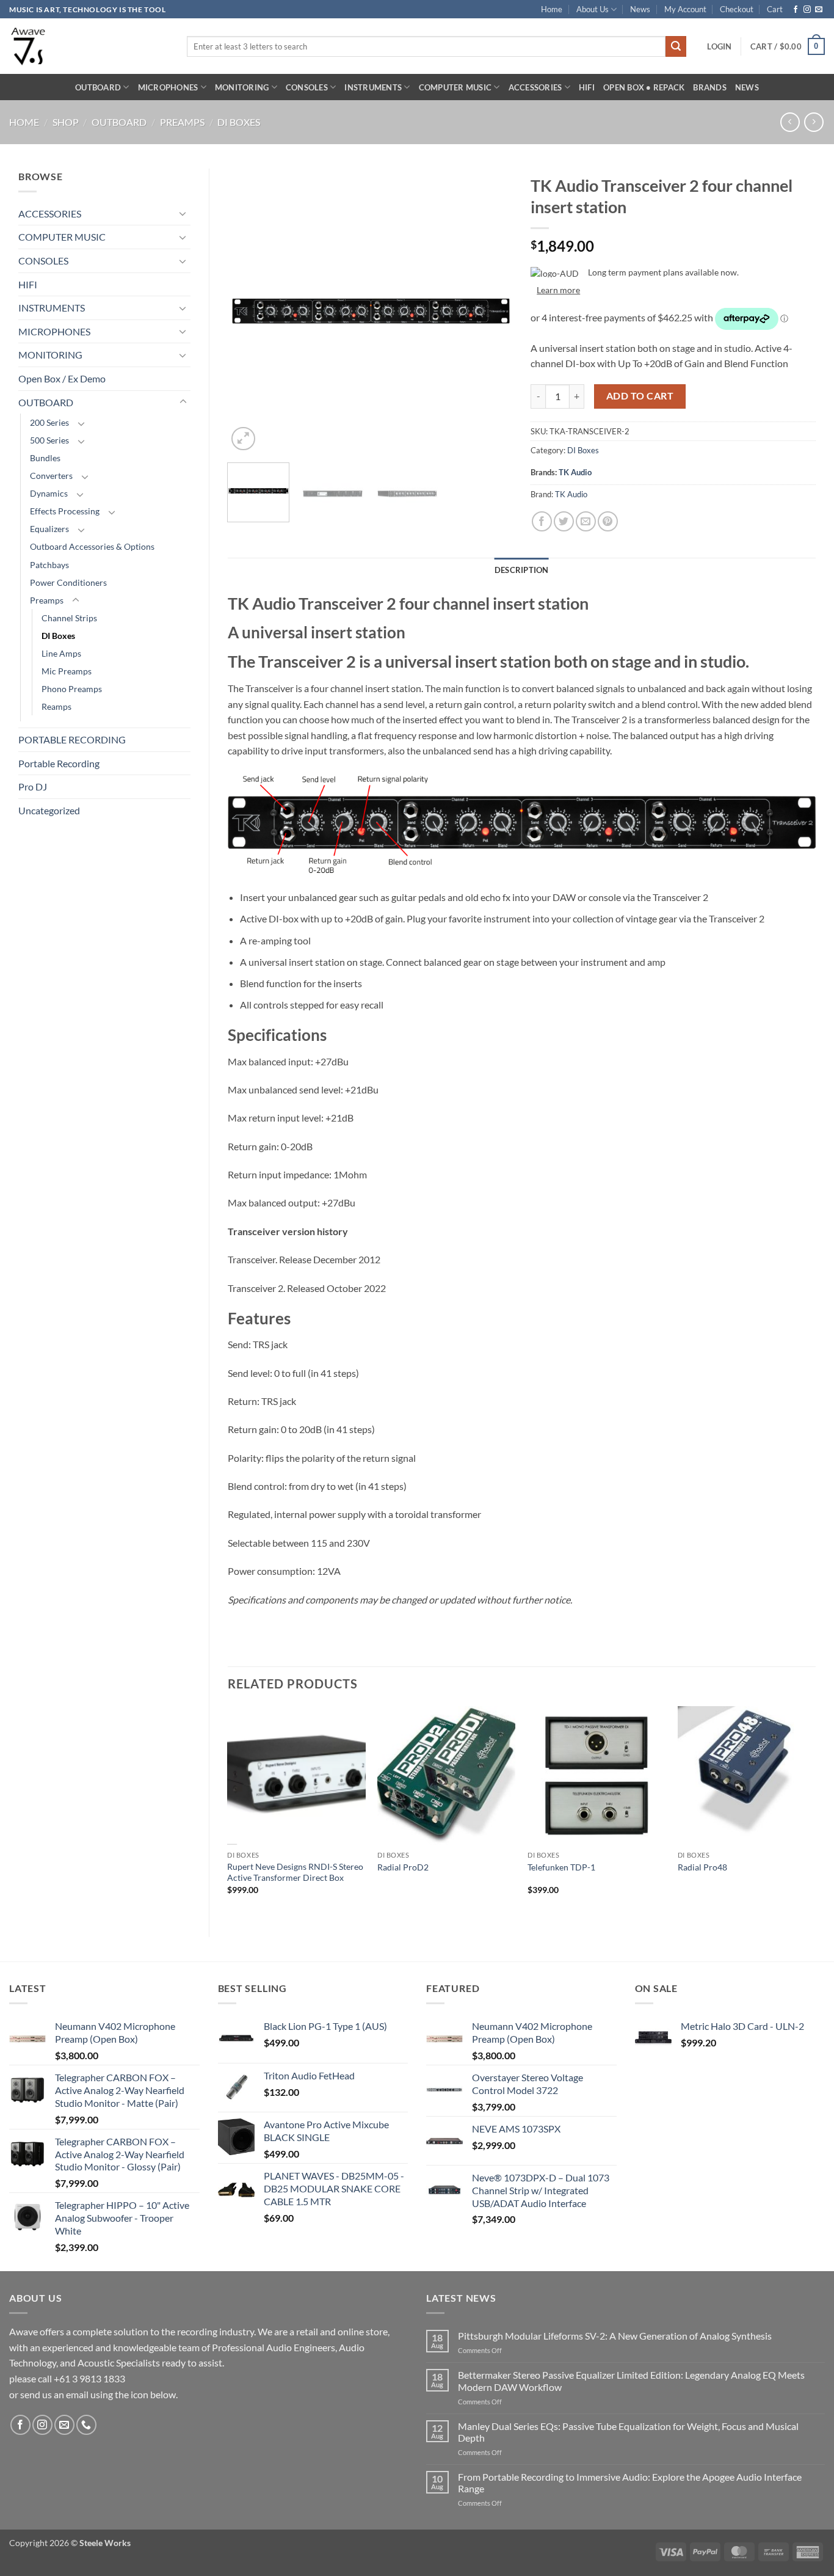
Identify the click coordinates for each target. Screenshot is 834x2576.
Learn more (558, 290)
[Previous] (248, 311)
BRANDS (710, 87)
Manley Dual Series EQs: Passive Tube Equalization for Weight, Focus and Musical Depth (628, 2432)
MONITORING (242, 87)
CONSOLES (307, 87)
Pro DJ (33, 786)
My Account (685, 9)
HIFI (587, 87)
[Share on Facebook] (542, 521)
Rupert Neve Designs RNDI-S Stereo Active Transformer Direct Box (295, 1872)
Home (552, 9)
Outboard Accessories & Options (92, 546)
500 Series (49, 440)
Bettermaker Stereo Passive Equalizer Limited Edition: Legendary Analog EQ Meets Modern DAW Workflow (631, 2381)
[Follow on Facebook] (796, 10)
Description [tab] (522, 570)
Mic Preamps (67, 671)
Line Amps (61, 653)
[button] (719, 46)
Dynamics (49, 493)
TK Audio (575, 472)
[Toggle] (183, 213)
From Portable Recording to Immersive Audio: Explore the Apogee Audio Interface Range (630, 2483)
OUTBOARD (98, 87)
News (640, 9)
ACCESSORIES (535, 87)
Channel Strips (69, 618)
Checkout (737, 9)
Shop (66, 122)
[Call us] (86, 2425)
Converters (51, 476)
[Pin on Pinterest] (608, 521)
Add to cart (640, 396)
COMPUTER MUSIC (455, 87)
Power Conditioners (68, 582)
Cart (775, 9)
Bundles (45, 458)
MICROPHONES (168, 87)
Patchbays (49, 565)
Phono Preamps (72, 689)
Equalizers (49, 529)
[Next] (491, 311)
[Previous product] (814, 122)
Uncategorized (49, 810)
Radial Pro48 (702, 1867)
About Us (593, 9)
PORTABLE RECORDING (72, 739)
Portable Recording (59, 763)
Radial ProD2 (403, 1867)
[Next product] (790, 122)
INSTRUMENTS (373, 87)
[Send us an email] (819, 10)
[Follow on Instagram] (807, 10)
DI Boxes (239, 122)
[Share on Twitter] (564, 521)
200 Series (49, 422)
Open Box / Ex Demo (62, 378)
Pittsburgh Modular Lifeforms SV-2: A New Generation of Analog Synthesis (615, 2336)
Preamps (182, 122)
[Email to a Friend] (586, 521)
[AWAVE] (89, 46)
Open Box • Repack (644, 87)
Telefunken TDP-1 (561, 1867)
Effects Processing (65, 511)
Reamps (56, 706)
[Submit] (676, 46)
